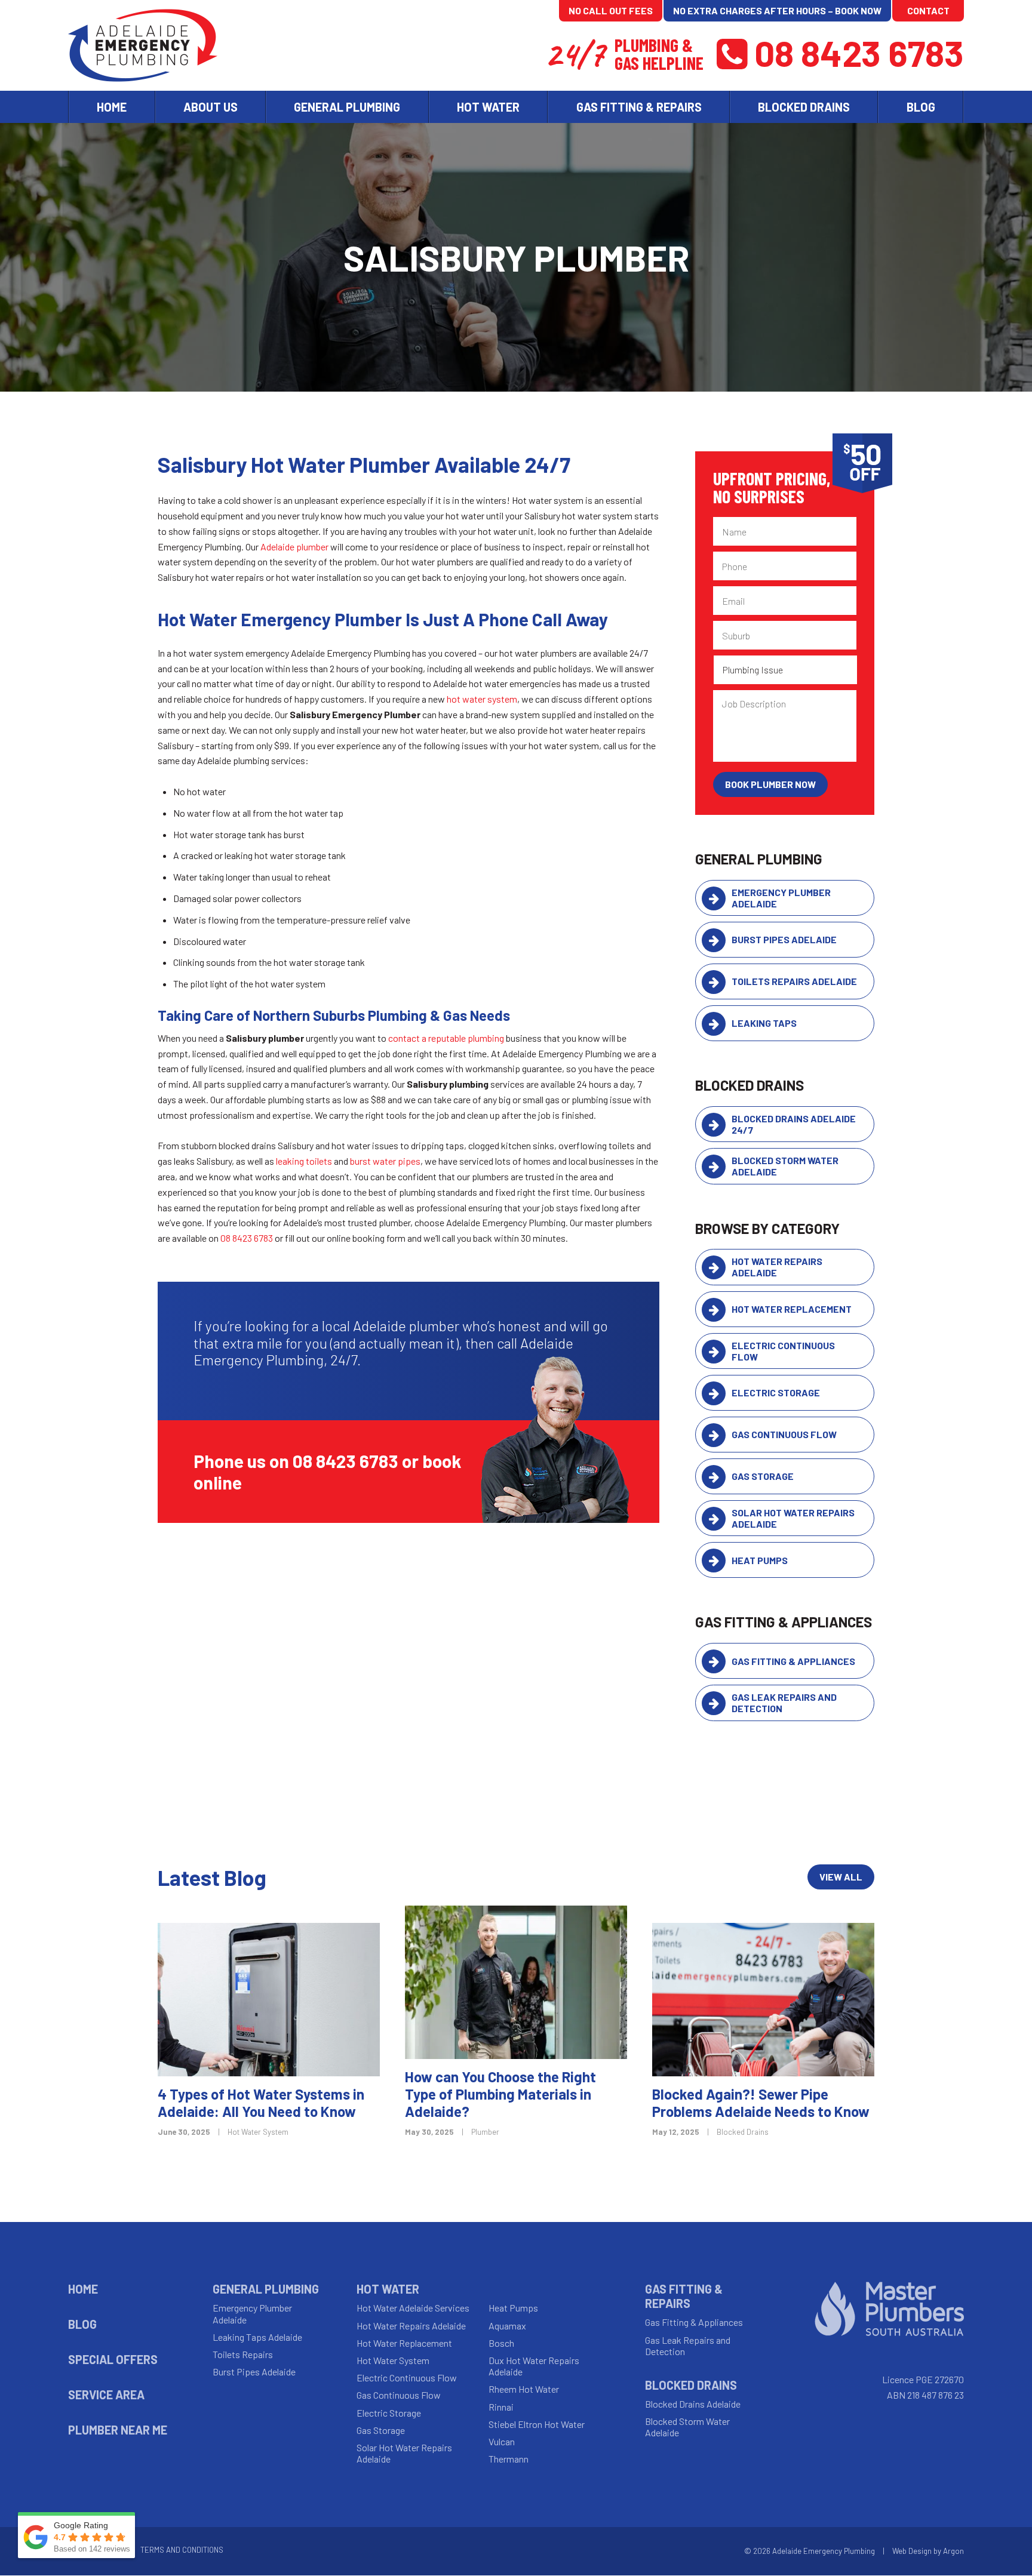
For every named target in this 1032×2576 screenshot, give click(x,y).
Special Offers (113, 2359)
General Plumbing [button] (347, 107)
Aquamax (507, 2326)
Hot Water (388, 2289)
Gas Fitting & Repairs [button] (639, 107)
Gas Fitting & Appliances (793, 1661)
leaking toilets (304, 1161)
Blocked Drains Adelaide (693, 2404)
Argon (953, 2551)
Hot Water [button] (488, 107)
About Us (211, 107)
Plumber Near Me (118, 2430)
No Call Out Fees (611, 10)
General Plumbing (266, 2289)
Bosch (501, 2343)
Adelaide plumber (294, 547)
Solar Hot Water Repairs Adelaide (793, 1518)
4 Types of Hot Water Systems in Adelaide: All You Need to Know (261, 2103)
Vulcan (502, 2441)
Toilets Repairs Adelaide (794, 981)
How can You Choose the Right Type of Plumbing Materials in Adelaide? (500, 2094)
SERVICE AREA (106, 2395)
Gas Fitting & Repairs (684, 2296)
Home (112, 107)
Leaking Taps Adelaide (257, 2337)
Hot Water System (258, 2132)
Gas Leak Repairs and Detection (784, 1703)
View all (841, 1877)
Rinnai (501, 2407)
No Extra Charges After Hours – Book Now (777, 10)
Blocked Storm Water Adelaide (785, 1166)
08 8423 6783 (859, 53)
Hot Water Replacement (792, 1309)
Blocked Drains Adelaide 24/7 (794, 1124)
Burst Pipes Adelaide (784, 939)
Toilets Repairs (243, 2354)
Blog (921, 107)
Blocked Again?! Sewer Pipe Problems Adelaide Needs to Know (761, 2103)
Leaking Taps (764, 1023)
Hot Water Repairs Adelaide (777, 1267)
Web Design (912, 2551)
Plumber (485, 2132)
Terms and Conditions (182, 2550)
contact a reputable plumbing (446, 1038)
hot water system (482, 699)
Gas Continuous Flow (784, 1434)
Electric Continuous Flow (783, 1351)
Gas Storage (763, 1476)
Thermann (509, 2459)
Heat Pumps (760, 1560)
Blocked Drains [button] (804, 107)
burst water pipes (385, 1161)
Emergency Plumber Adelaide (781, 898)
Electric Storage (776, 1392)
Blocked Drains (743, 2132)
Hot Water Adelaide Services (413, 2308)
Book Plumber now (770, 784)
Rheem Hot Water (524, 2389)
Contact (928, 10)
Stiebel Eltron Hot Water (537, 2424)
